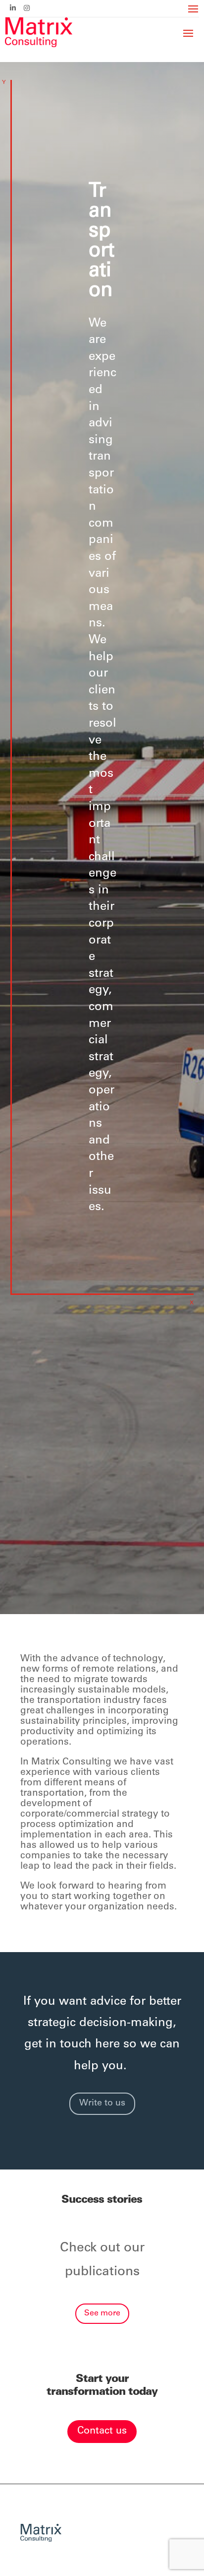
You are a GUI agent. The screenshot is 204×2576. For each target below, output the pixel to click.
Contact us (102, 2432)
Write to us (102, 2103)
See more (102, 2313)
